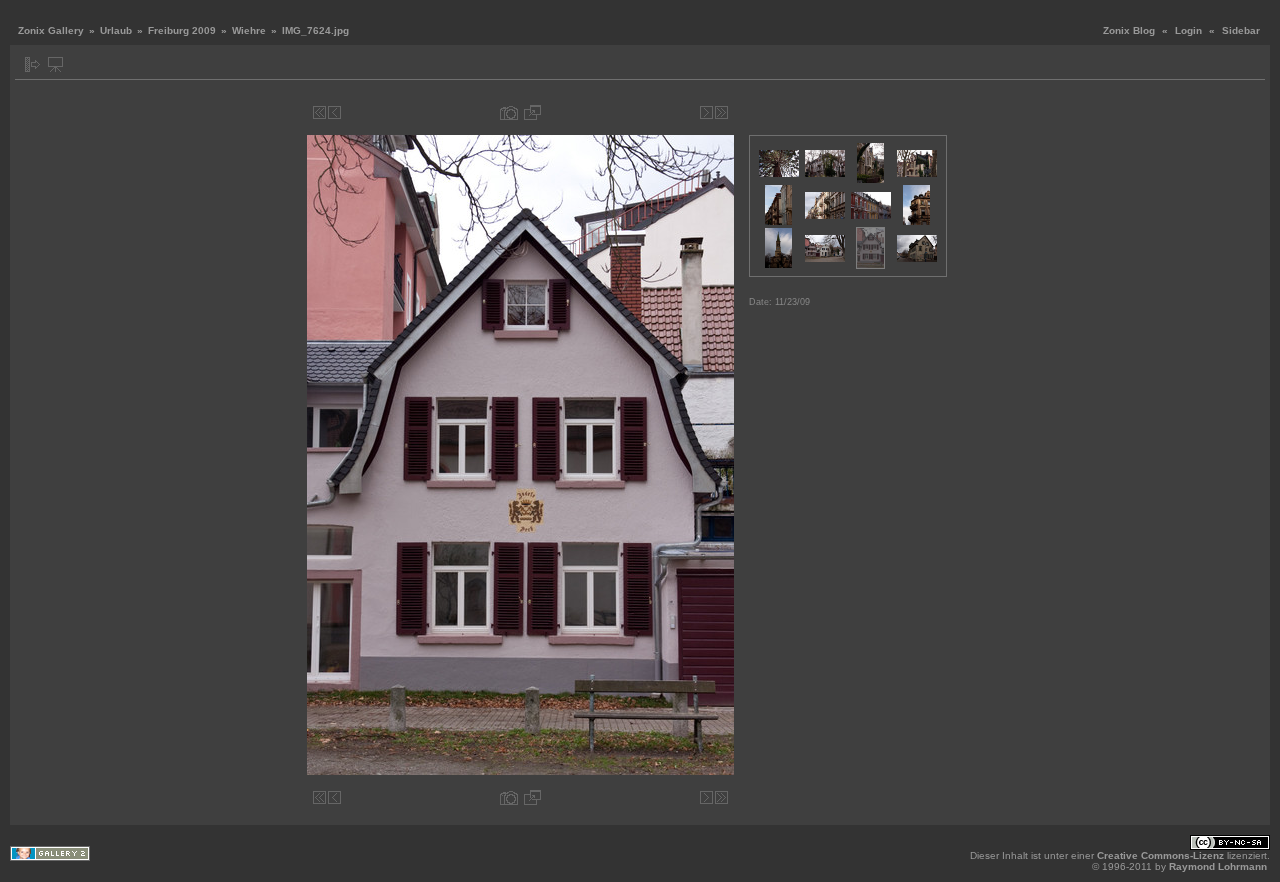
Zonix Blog (1129, 30)
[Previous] (334, 112)
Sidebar (1241, 30)
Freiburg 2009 (182, 30)
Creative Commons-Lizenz (1160, 855)
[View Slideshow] (55, 64)
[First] (319, 112)
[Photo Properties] (509, 112)
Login (1188, 30)
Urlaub (116, 30)
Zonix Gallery (51, 30)
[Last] (721, 112)
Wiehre (249, 30)
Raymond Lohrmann (1218, 866)
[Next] (706, 112)
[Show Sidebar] (32, 64)
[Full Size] (532, 112)
